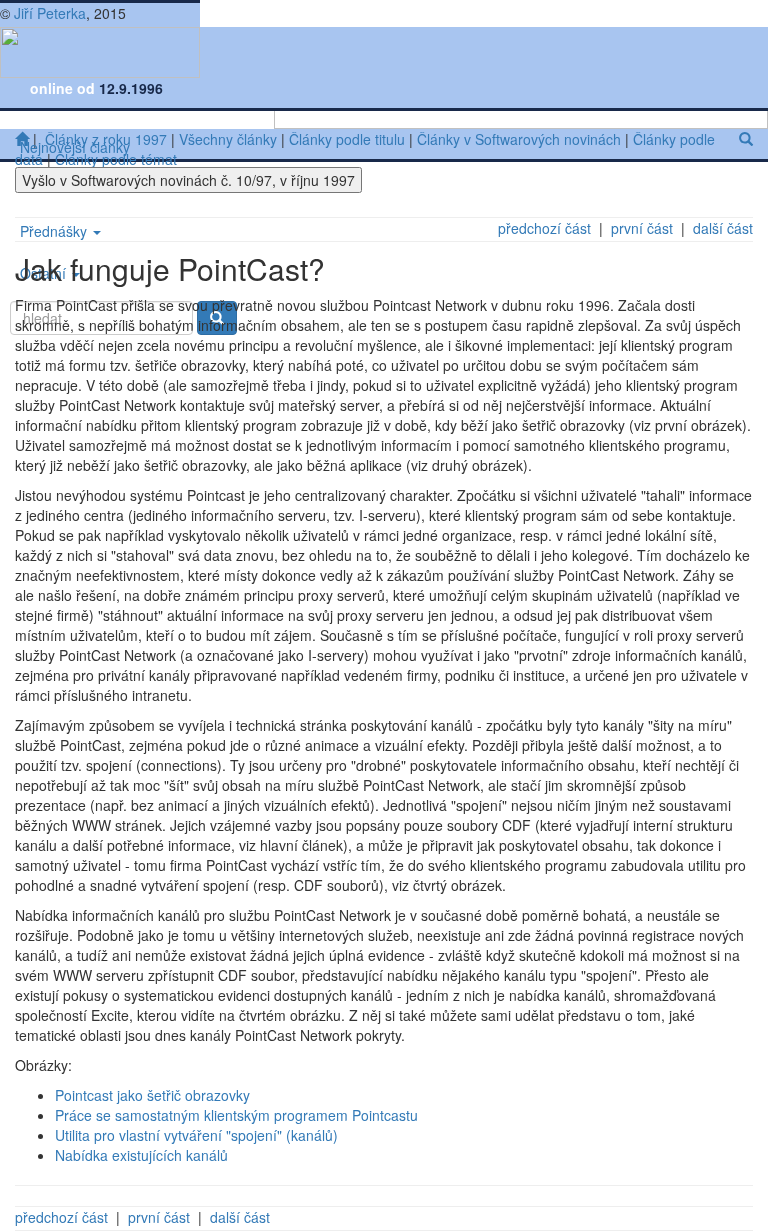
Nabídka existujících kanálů (141, 1155)
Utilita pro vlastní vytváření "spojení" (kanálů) (196, 1135)
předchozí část (544, 228)
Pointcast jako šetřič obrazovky (152, 1095)
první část (642, 228)
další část (723, 228)
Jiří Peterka (50, 13)
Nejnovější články (75, 147)
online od (64, 88)
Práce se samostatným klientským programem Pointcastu (236, 1115)
